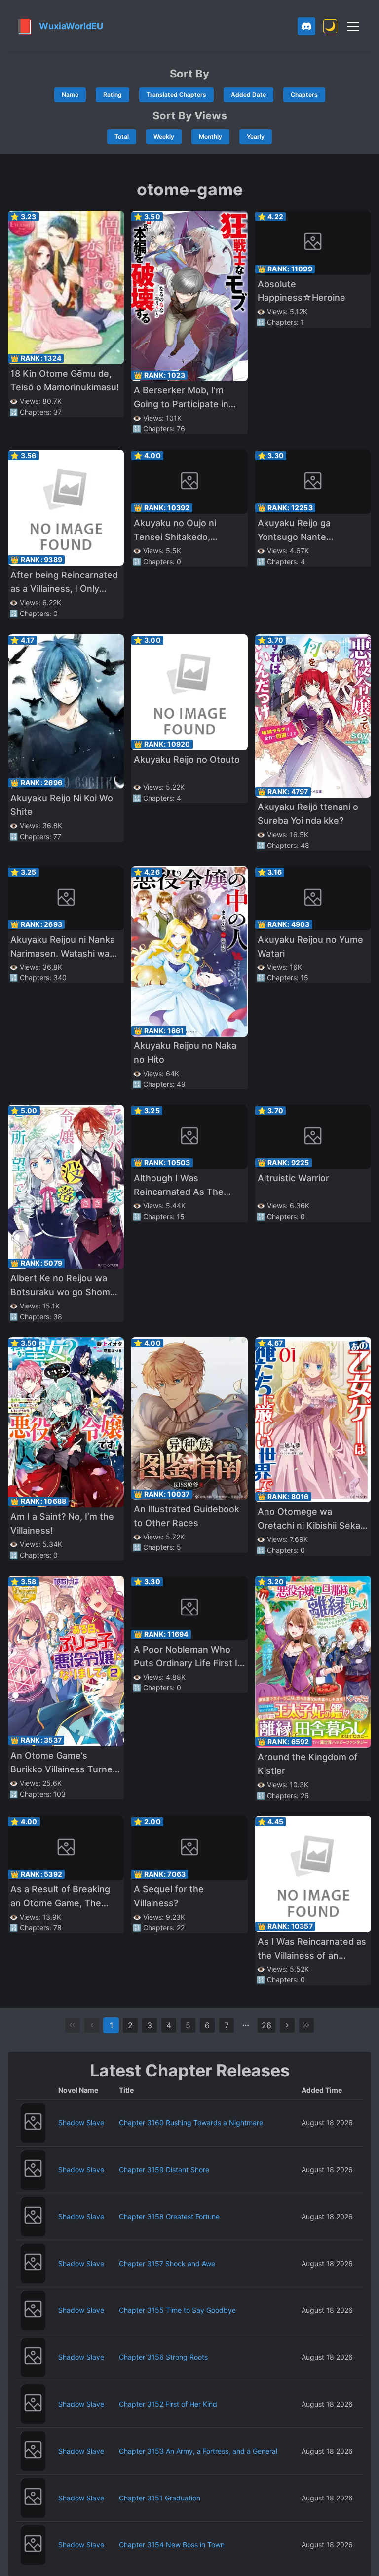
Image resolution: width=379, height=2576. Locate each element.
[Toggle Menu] (353, 26)
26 (266, 2025)
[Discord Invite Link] (306, 26)
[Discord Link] (306, 26)
